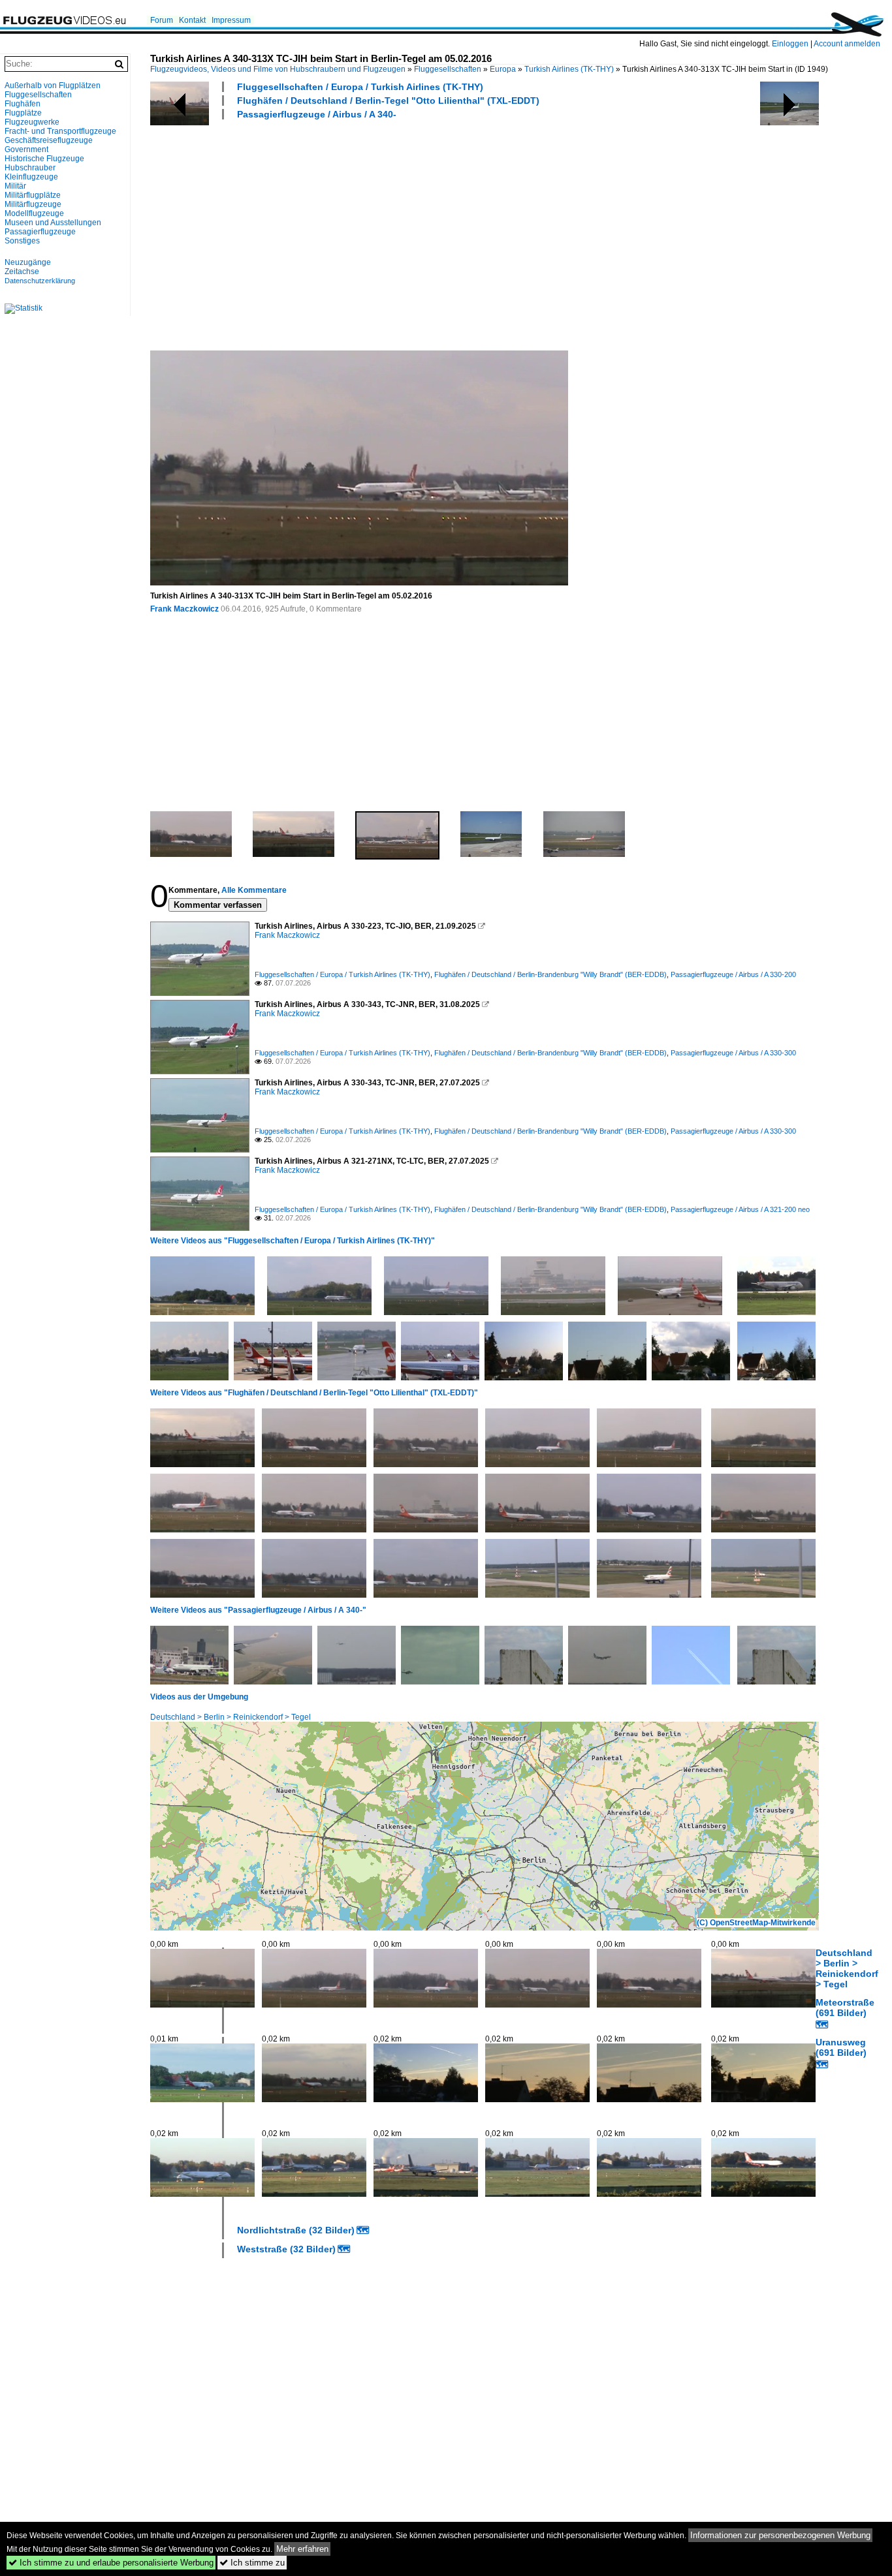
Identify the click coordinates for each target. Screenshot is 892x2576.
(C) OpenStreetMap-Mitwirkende (756, 1923)
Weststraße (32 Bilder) (286, 2249)
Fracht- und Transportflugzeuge (60, 131)
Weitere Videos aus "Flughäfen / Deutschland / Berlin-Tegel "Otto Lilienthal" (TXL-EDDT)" (314, 1393)
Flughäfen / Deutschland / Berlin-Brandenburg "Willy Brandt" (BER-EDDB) (550, 974)
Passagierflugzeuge (40, 232)
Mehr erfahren (302, 2549)
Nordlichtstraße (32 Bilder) (296, 2230)
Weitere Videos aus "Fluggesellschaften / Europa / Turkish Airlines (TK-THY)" (293, 1241)
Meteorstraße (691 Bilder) (845, 2008)
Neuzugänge (28, 262)
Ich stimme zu (252, 2563)
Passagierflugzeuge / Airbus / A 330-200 (733, 974)
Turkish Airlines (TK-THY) (569, 69)
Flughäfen (23, 104)
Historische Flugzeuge (44, 159)
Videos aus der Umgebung (199, 1697)
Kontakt (192, 20)
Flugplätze (23, 113)
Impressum (231, 20)
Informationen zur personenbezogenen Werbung (780, 2535)
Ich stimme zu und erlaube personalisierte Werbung (111, 2563)
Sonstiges (22, 241)
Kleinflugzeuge (31, 177)
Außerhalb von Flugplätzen (53, 85)
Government (26, 149)
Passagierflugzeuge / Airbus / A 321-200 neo (740, 1209)
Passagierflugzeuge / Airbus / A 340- (317, 114)
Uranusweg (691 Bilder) (841, 2047)
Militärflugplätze (33, 195)
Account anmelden (847, 44)
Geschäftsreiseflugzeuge (49, 140)
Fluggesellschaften (448, 69)
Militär (15, 186)
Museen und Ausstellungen (53, 223)
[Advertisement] (515, 234)
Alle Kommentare (254, 890)
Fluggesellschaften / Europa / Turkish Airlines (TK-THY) (360, 87)
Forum (162, 20)
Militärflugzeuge (33, 204)
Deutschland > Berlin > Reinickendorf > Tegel (231, 1717)
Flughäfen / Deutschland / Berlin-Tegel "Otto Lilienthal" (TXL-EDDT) (388, 101)
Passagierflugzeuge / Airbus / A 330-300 (733, 1053)
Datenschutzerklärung (40, 281)
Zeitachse (22, 272)
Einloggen (790, 44)
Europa (503, 69)
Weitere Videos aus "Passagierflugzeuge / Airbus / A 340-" (258, 1610)
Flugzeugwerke (32, 122)
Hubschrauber (30, 168)
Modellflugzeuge (34, 213)
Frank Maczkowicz (184, 609)
